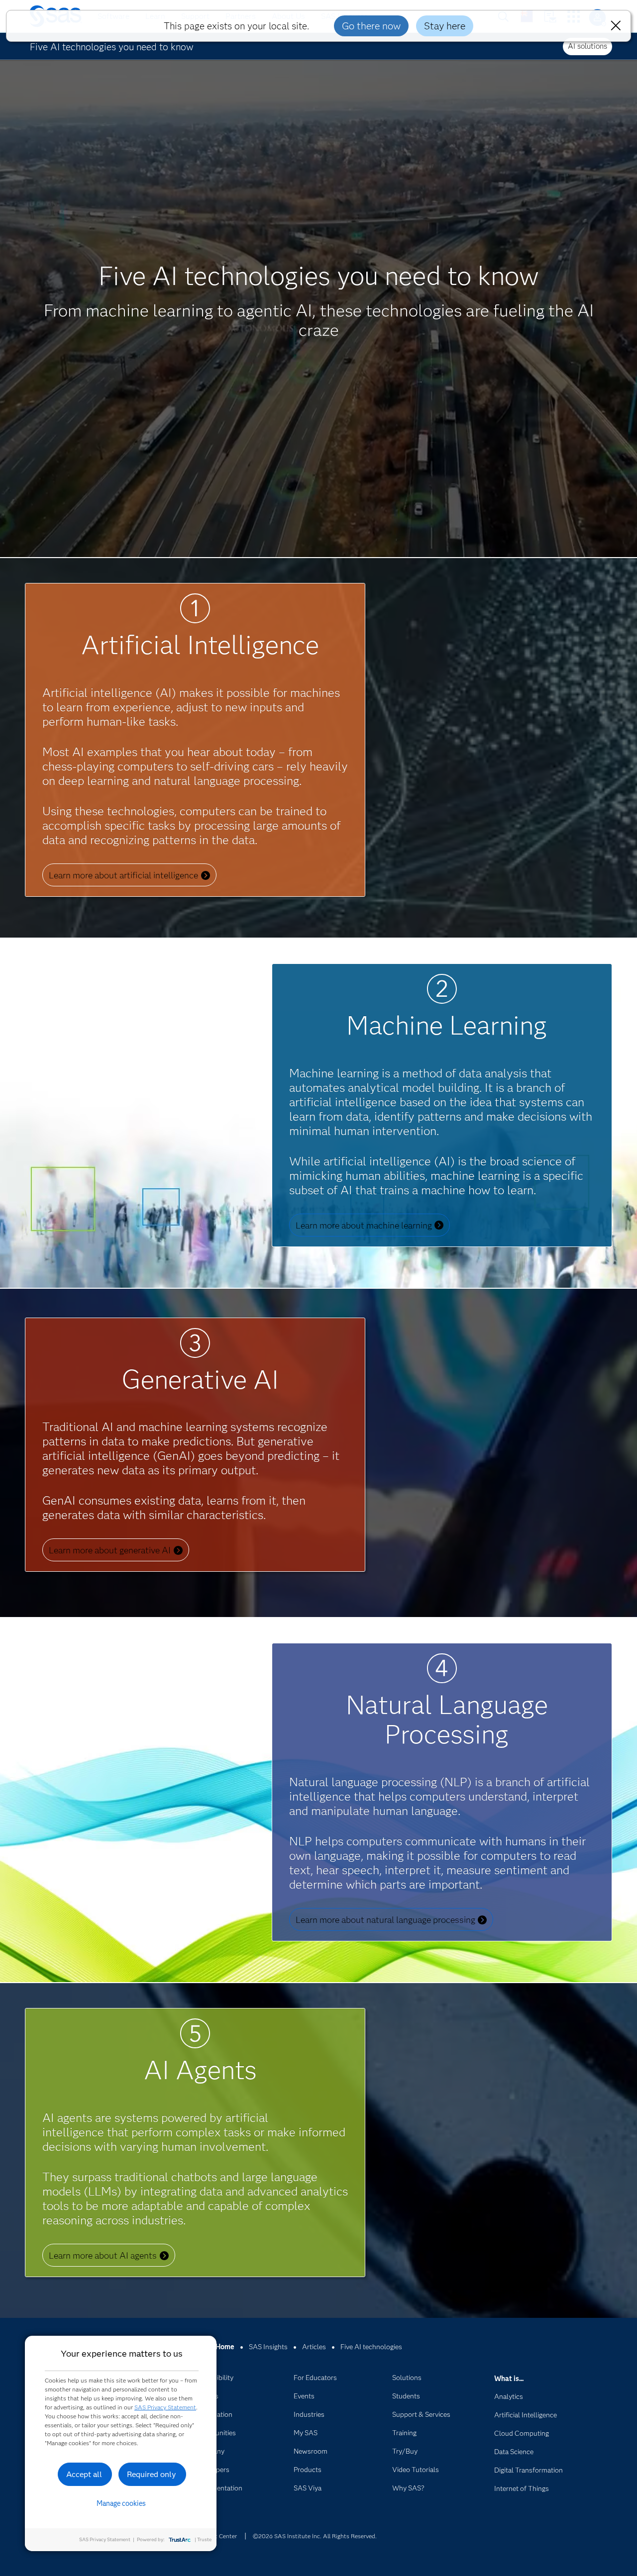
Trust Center (220, 2536)
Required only (152, 2474)
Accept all (84, 2474)
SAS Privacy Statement (165, 2407)
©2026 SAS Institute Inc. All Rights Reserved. (315, 2536)
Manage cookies (121, 2503)
